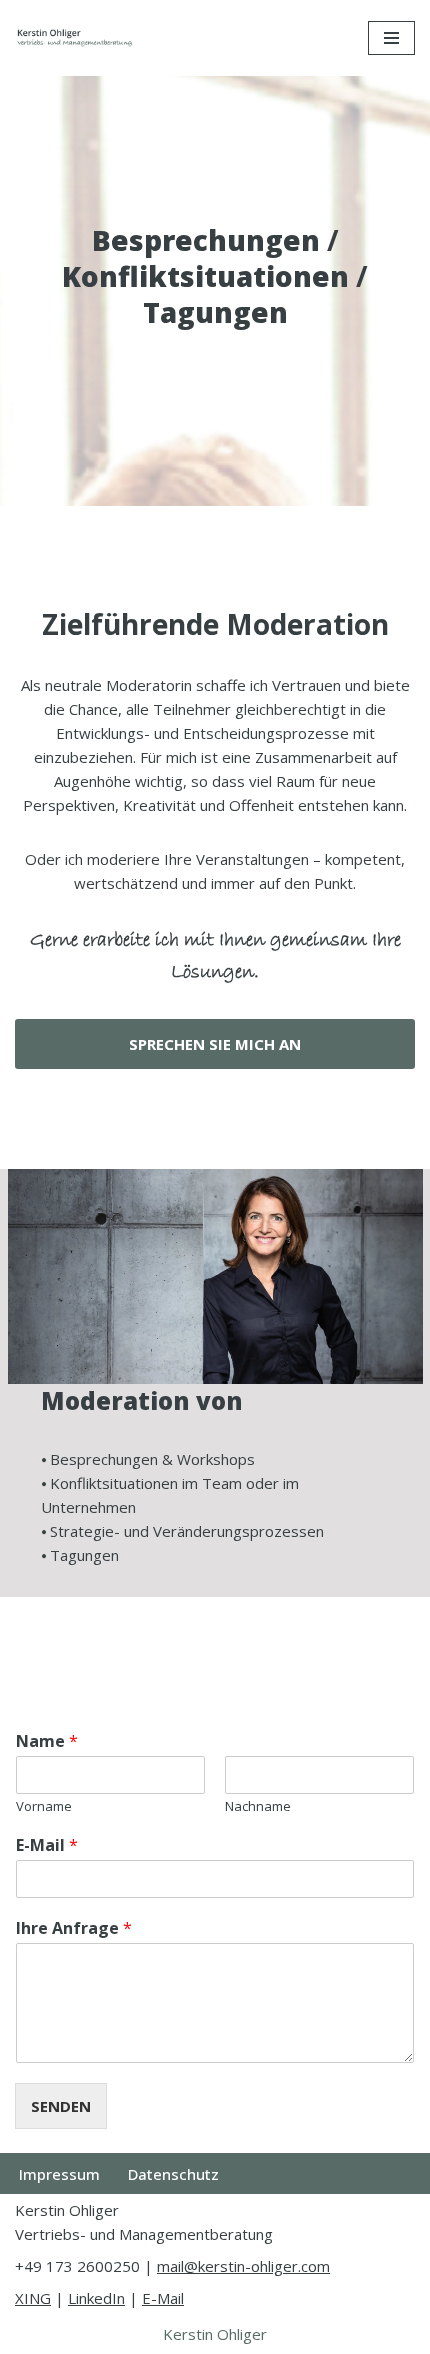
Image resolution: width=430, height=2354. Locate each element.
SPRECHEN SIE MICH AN (215, 1044)
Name (47, 1741)
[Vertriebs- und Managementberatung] (75, 38)
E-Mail (47, 1845)
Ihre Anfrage (74, 1928)
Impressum (59, 2174)
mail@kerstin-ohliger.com (243, 2266)
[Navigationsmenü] (391, 38)
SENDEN (61, 2106)
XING (33, 2298)
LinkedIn (96, 2298)
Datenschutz (173, 2174)
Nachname (258, 1806)
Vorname (44, 1806)
